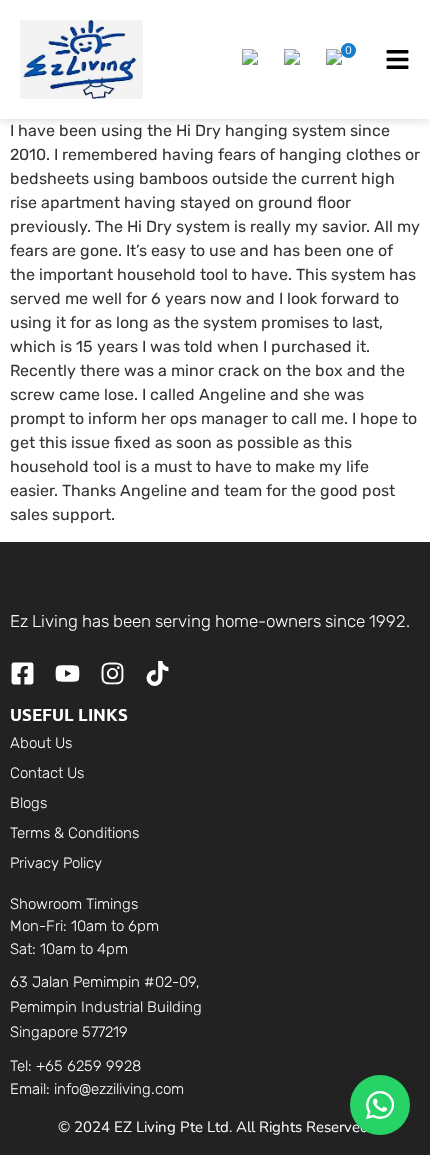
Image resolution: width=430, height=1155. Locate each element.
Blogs (28, 803)
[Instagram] (112, 673)
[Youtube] (67, 673)
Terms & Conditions (74, 833)
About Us (41, 743)
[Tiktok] (157, 673)
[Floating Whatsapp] (380, 1105)
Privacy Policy (56, 863)
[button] (253, 60)
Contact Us (47, 773)
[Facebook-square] (22, 673)
